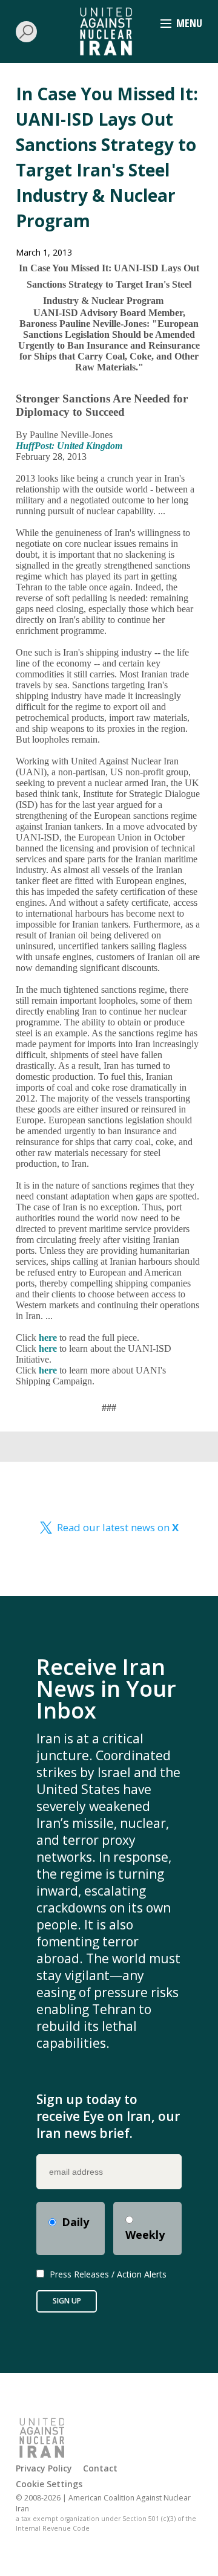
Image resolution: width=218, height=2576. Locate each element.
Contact (100, 2468)
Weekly (145, 2235)
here (48, 1338)
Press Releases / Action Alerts (108, 2274)
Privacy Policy (44, 2468)
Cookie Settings (49, 2484)
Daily (75, 2222)
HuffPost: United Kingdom (69, 446)
